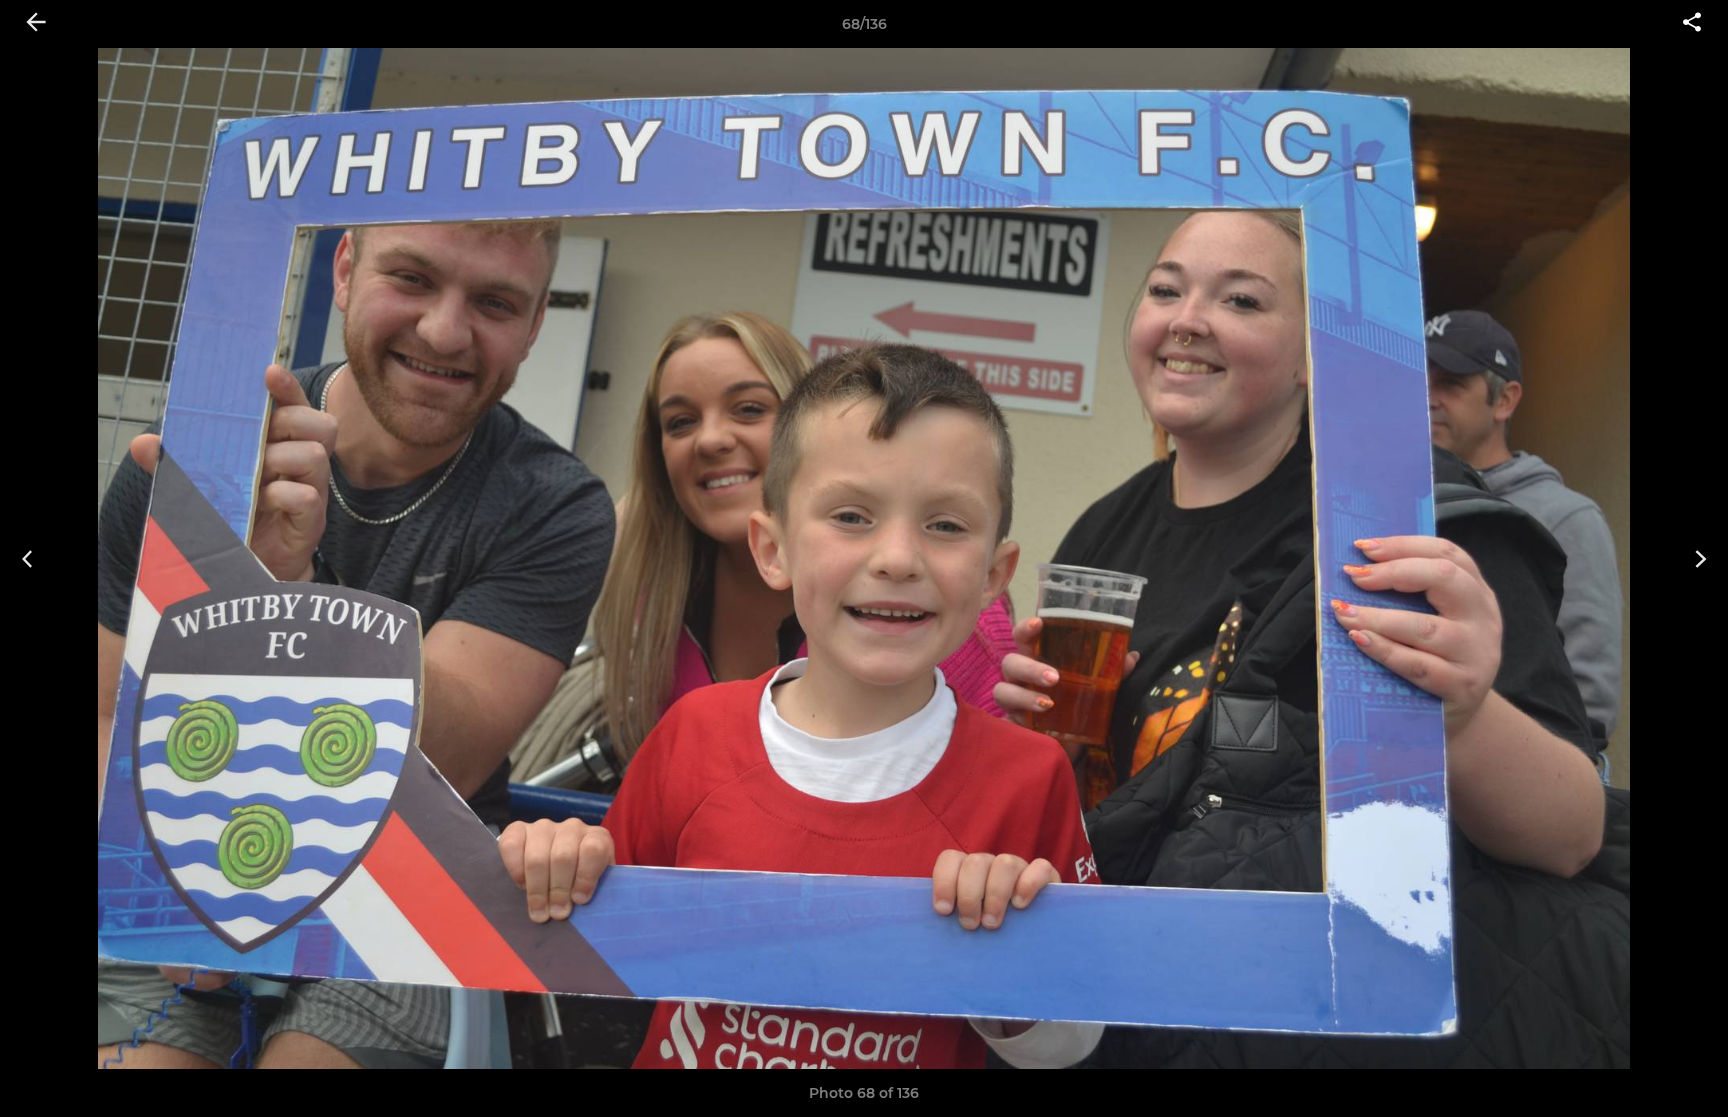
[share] (1692, 24)
